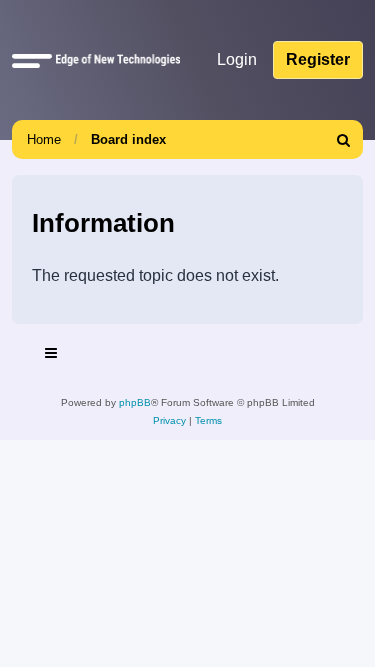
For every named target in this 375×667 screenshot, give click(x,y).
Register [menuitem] (318, 59)
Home (44, 139)
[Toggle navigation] (52, 356)
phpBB (135, 402)
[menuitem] (344, 139)
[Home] (114, 60)
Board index (128, 139)
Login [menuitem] (237, 59)
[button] (32, 60)
